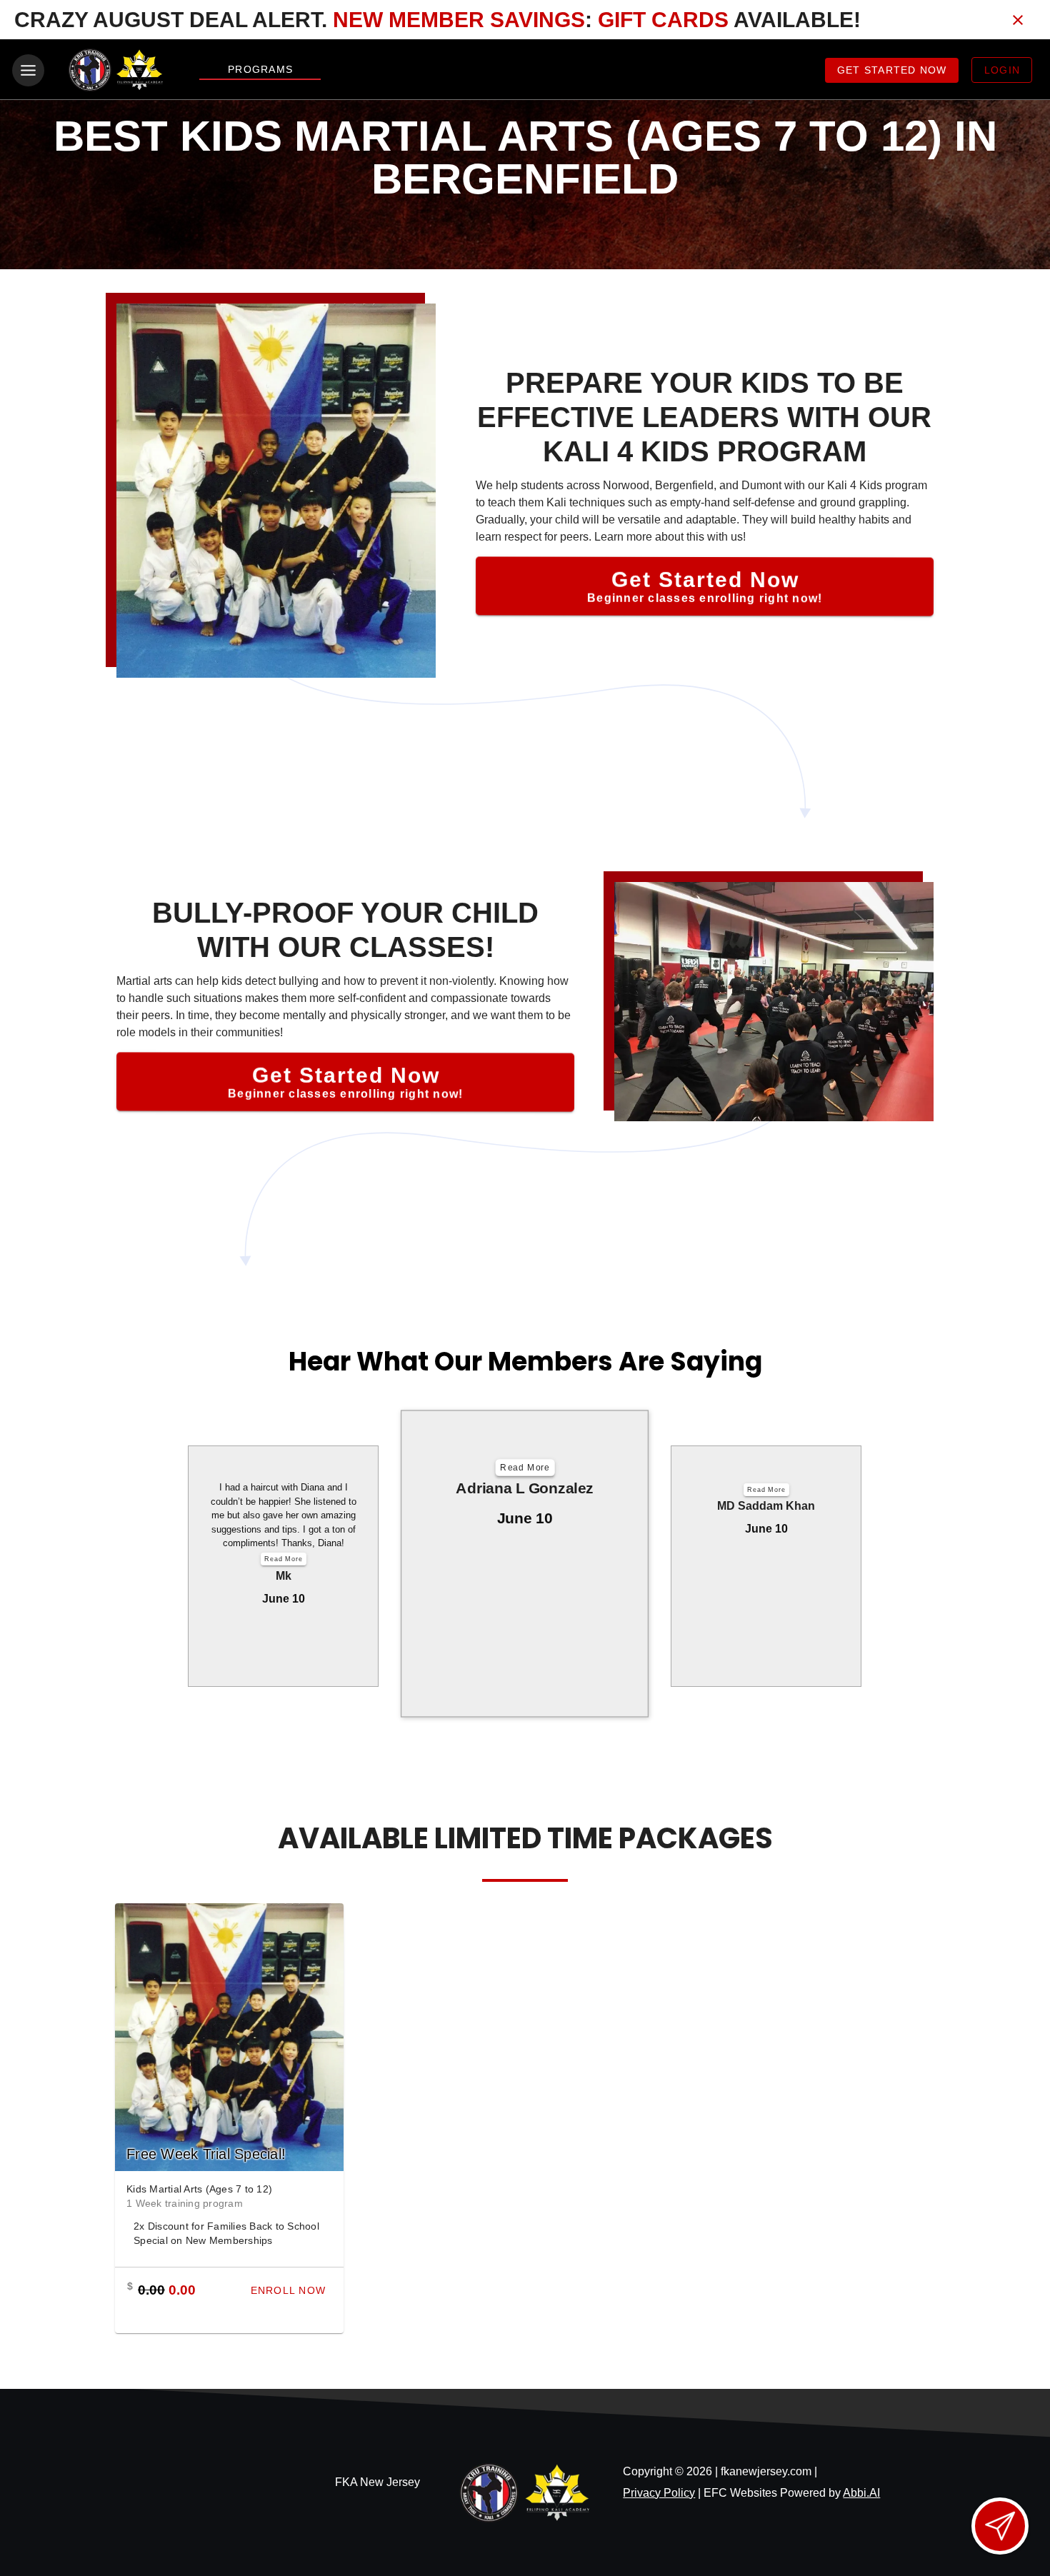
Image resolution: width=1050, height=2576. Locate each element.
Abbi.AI (861, 2493)
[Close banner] (1018, 20)
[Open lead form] (1000, 2526)
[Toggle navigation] (28, 70)
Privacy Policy (659, 2493)
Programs (260, 69)
